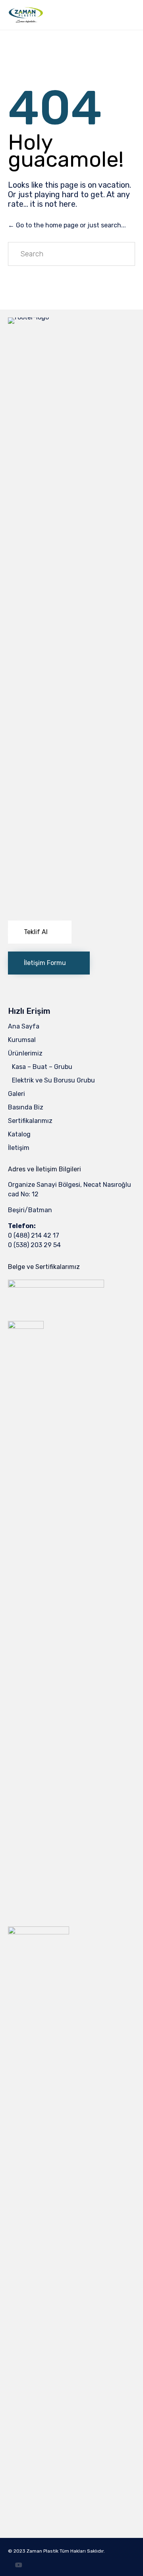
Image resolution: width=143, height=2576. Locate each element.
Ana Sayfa (24, 1026)
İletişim (19, 1148)
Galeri (16, 1094)
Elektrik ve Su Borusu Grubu (53, 1080)
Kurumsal (22, 1040)
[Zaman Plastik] (26, 15)
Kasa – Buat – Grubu (42, 1067)
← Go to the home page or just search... (67, 225)
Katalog (19, 1134)
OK (71, 2557)
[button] (40, 932)
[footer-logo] (71, 317)
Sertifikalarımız (30, 1121)
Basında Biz (26, 1107)
